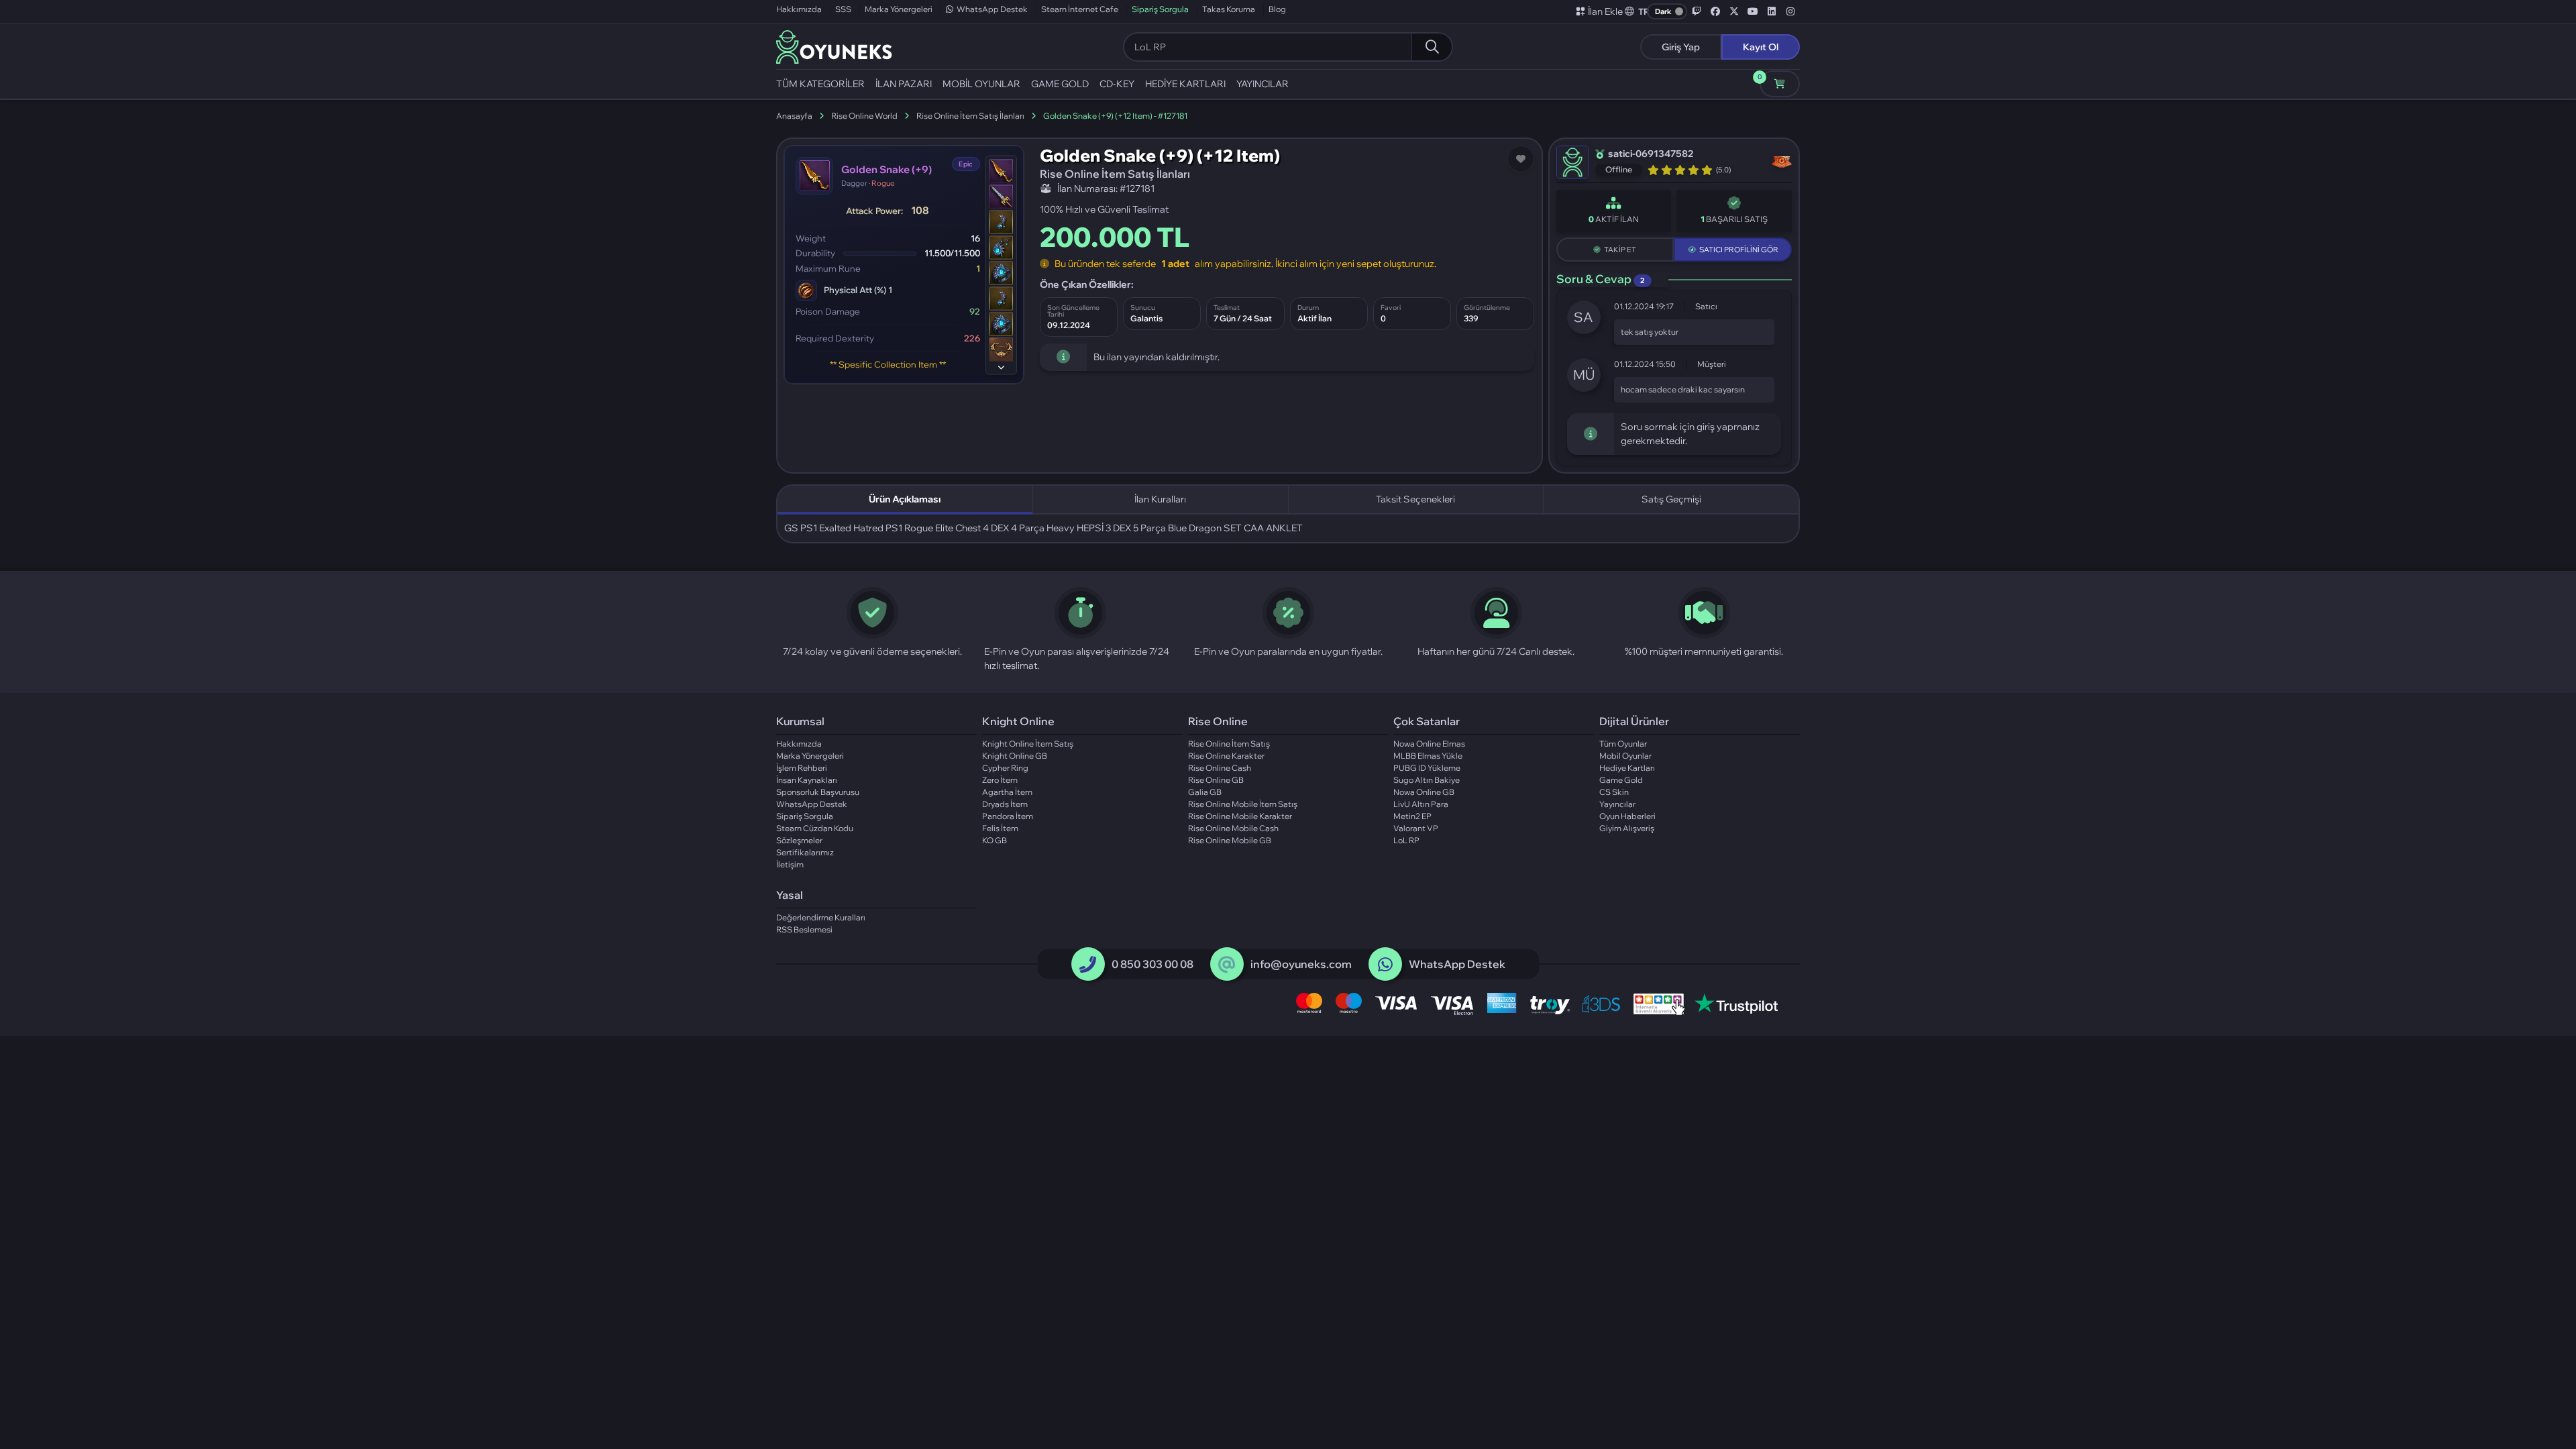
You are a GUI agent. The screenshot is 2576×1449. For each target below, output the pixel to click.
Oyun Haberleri (1627, 816)
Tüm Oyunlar (1623, 744)
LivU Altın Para (1421, 804)
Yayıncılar (1617, 804)
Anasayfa (794, 116)
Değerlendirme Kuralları (821, 917)
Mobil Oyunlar (1625, 756)
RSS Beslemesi (804, 929)
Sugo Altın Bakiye (1427, 780)
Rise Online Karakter (1226, 756)
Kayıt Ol (1761, 47)
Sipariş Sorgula (1160, 9)
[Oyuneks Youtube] (1753, 11)
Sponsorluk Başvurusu (818, 792)
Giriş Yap (1681, 47)
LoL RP (1406, 840)
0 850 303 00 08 (1152, 964)
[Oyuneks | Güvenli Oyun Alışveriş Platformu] (834, 46)
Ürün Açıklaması (905, 499)
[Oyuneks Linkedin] (1772, 11)
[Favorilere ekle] (1521, 159)
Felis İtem (1000, 828)
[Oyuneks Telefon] (1088, 965)
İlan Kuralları (1160, 499)
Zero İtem (1000, 780)
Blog (1277, 9)
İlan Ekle (1605, 11)
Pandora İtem (1008, 816)
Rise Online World (864, 116)
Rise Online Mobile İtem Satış (1243, 804)
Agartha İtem (1007, 792)
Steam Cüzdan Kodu (815, 828)
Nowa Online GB (1424, 792)
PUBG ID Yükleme (1427, 768)
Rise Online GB (1216, 780)
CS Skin (1614, 792)
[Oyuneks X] (1734, 11)
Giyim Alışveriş (1627, 828)
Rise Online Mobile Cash (1233, 828)
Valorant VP (1416, 828)
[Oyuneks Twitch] (1697, 11)
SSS (843, 9)
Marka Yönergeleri (899, 9)
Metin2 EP (1412, 816)
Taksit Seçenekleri (1415, 499)
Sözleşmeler (799, 840)
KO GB (995, 840)
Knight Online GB (1015, 756)
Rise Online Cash (1220, 768)
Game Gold (1621, 780)
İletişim (790, 864)
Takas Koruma (1229, 9)
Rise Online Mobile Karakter (1240, 816)
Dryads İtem (1005, 804)
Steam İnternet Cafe (1080, 9)
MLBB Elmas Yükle (1428, 756)
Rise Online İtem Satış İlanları (970, 116)
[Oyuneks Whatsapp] (1385, 965)
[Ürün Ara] (1432, 47)
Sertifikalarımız (805, 852)
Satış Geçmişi (1671, 499)
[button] (1638, 11)
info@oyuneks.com (1301, 964)
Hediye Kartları (1627, 768)
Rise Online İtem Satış (1229, 744)
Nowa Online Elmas (1429, 744)
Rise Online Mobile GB (1230, 840)
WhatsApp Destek (992, 9)
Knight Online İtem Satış (1028, 744)
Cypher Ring (1005, 768)
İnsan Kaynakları (807, 780)
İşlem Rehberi (802, 768)
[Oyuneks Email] (1227, 965)
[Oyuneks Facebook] (1715, 11)
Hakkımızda (799, 9)
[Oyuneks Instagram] (1790, 11)
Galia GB (1205, 792)
